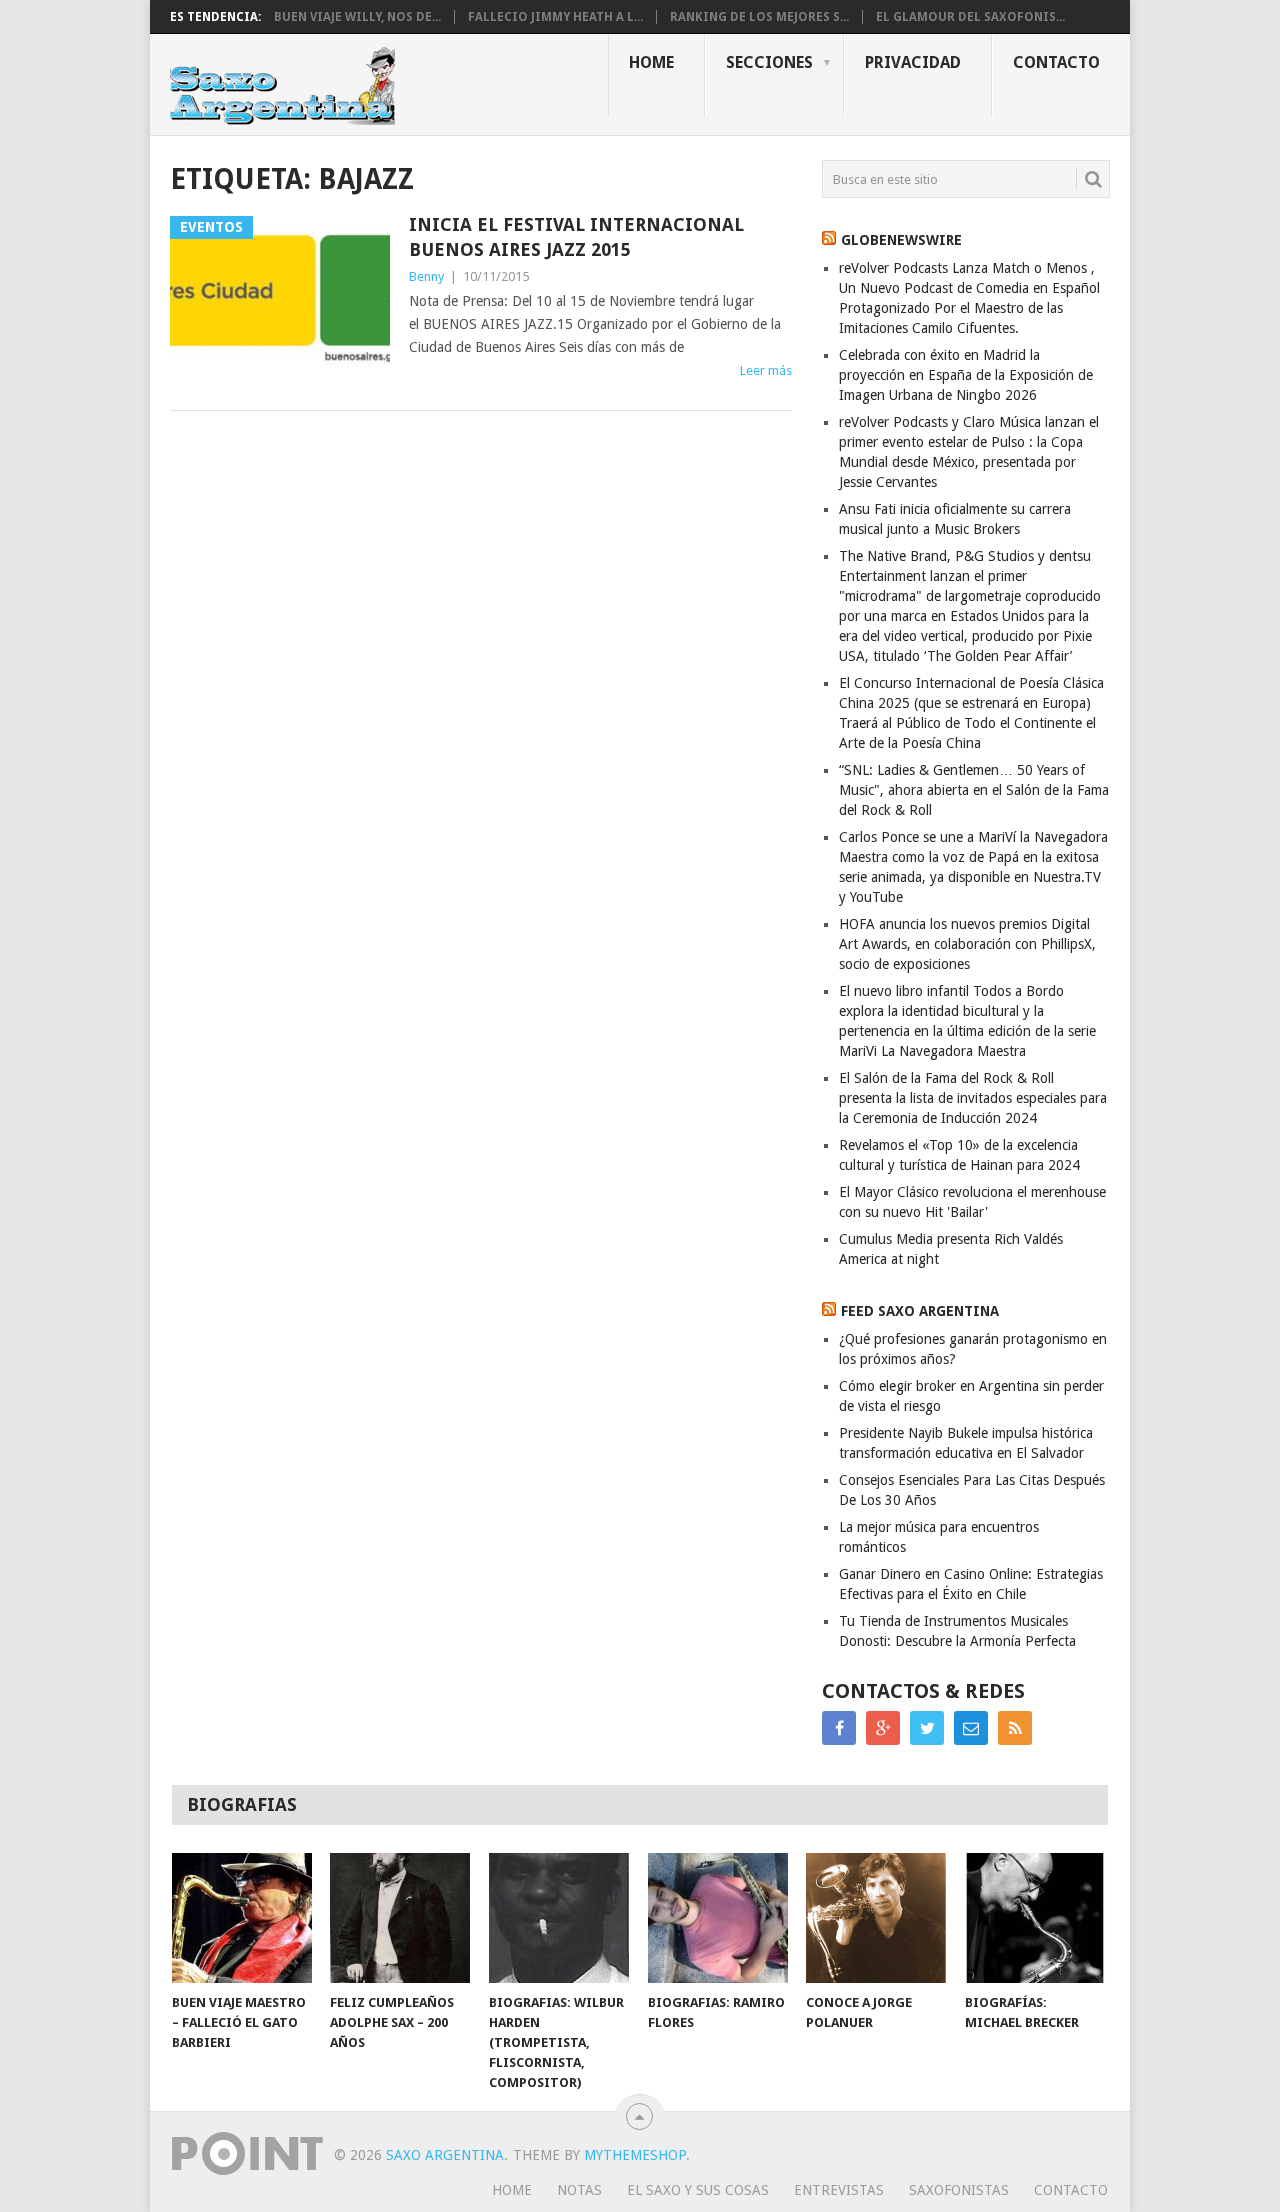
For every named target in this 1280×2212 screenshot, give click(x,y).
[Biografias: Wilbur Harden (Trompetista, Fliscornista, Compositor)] (559, 1918)
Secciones (769, 62)
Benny (426, 276)
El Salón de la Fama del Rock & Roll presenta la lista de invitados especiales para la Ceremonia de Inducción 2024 (973, 1098)
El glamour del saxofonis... (970, 17)
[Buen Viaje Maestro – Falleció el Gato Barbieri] (242, 1918)
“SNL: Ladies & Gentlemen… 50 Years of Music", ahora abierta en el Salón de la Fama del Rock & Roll (974, 790)
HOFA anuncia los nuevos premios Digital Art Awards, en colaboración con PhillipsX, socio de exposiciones (967, 944)
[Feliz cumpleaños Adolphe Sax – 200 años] (400, 1918)
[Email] (971, 1728)
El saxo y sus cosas (698, 2190)
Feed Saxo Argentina (920, 1311)
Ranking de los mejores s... (759, 17)
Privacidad (913, 62)
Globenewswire (901, 240)
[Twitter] (927, 1728)
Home (651, 62)
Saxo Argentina (445, 2155)
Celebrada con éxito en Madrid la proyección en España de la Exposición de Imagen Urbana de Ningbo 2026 (966, 375)
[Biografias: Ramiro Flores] (718, 1918)
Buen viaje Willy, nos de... (357, 17)
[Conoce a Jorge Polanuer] (876, 1918)
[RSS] (1015, 1728)
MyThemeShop (635, 2155)
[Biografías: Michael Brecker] (1035, 1918)
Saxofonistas (959, 2190)
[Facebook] (839, 1728)
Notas (579, 2190)
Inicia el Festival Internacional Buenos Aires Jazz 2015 (576, 237)
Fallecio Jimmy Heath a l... (555, 17)
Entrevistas (839, 2190)
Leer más (766, 370)
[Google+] (883, 1728)
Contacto (1056, 62)
